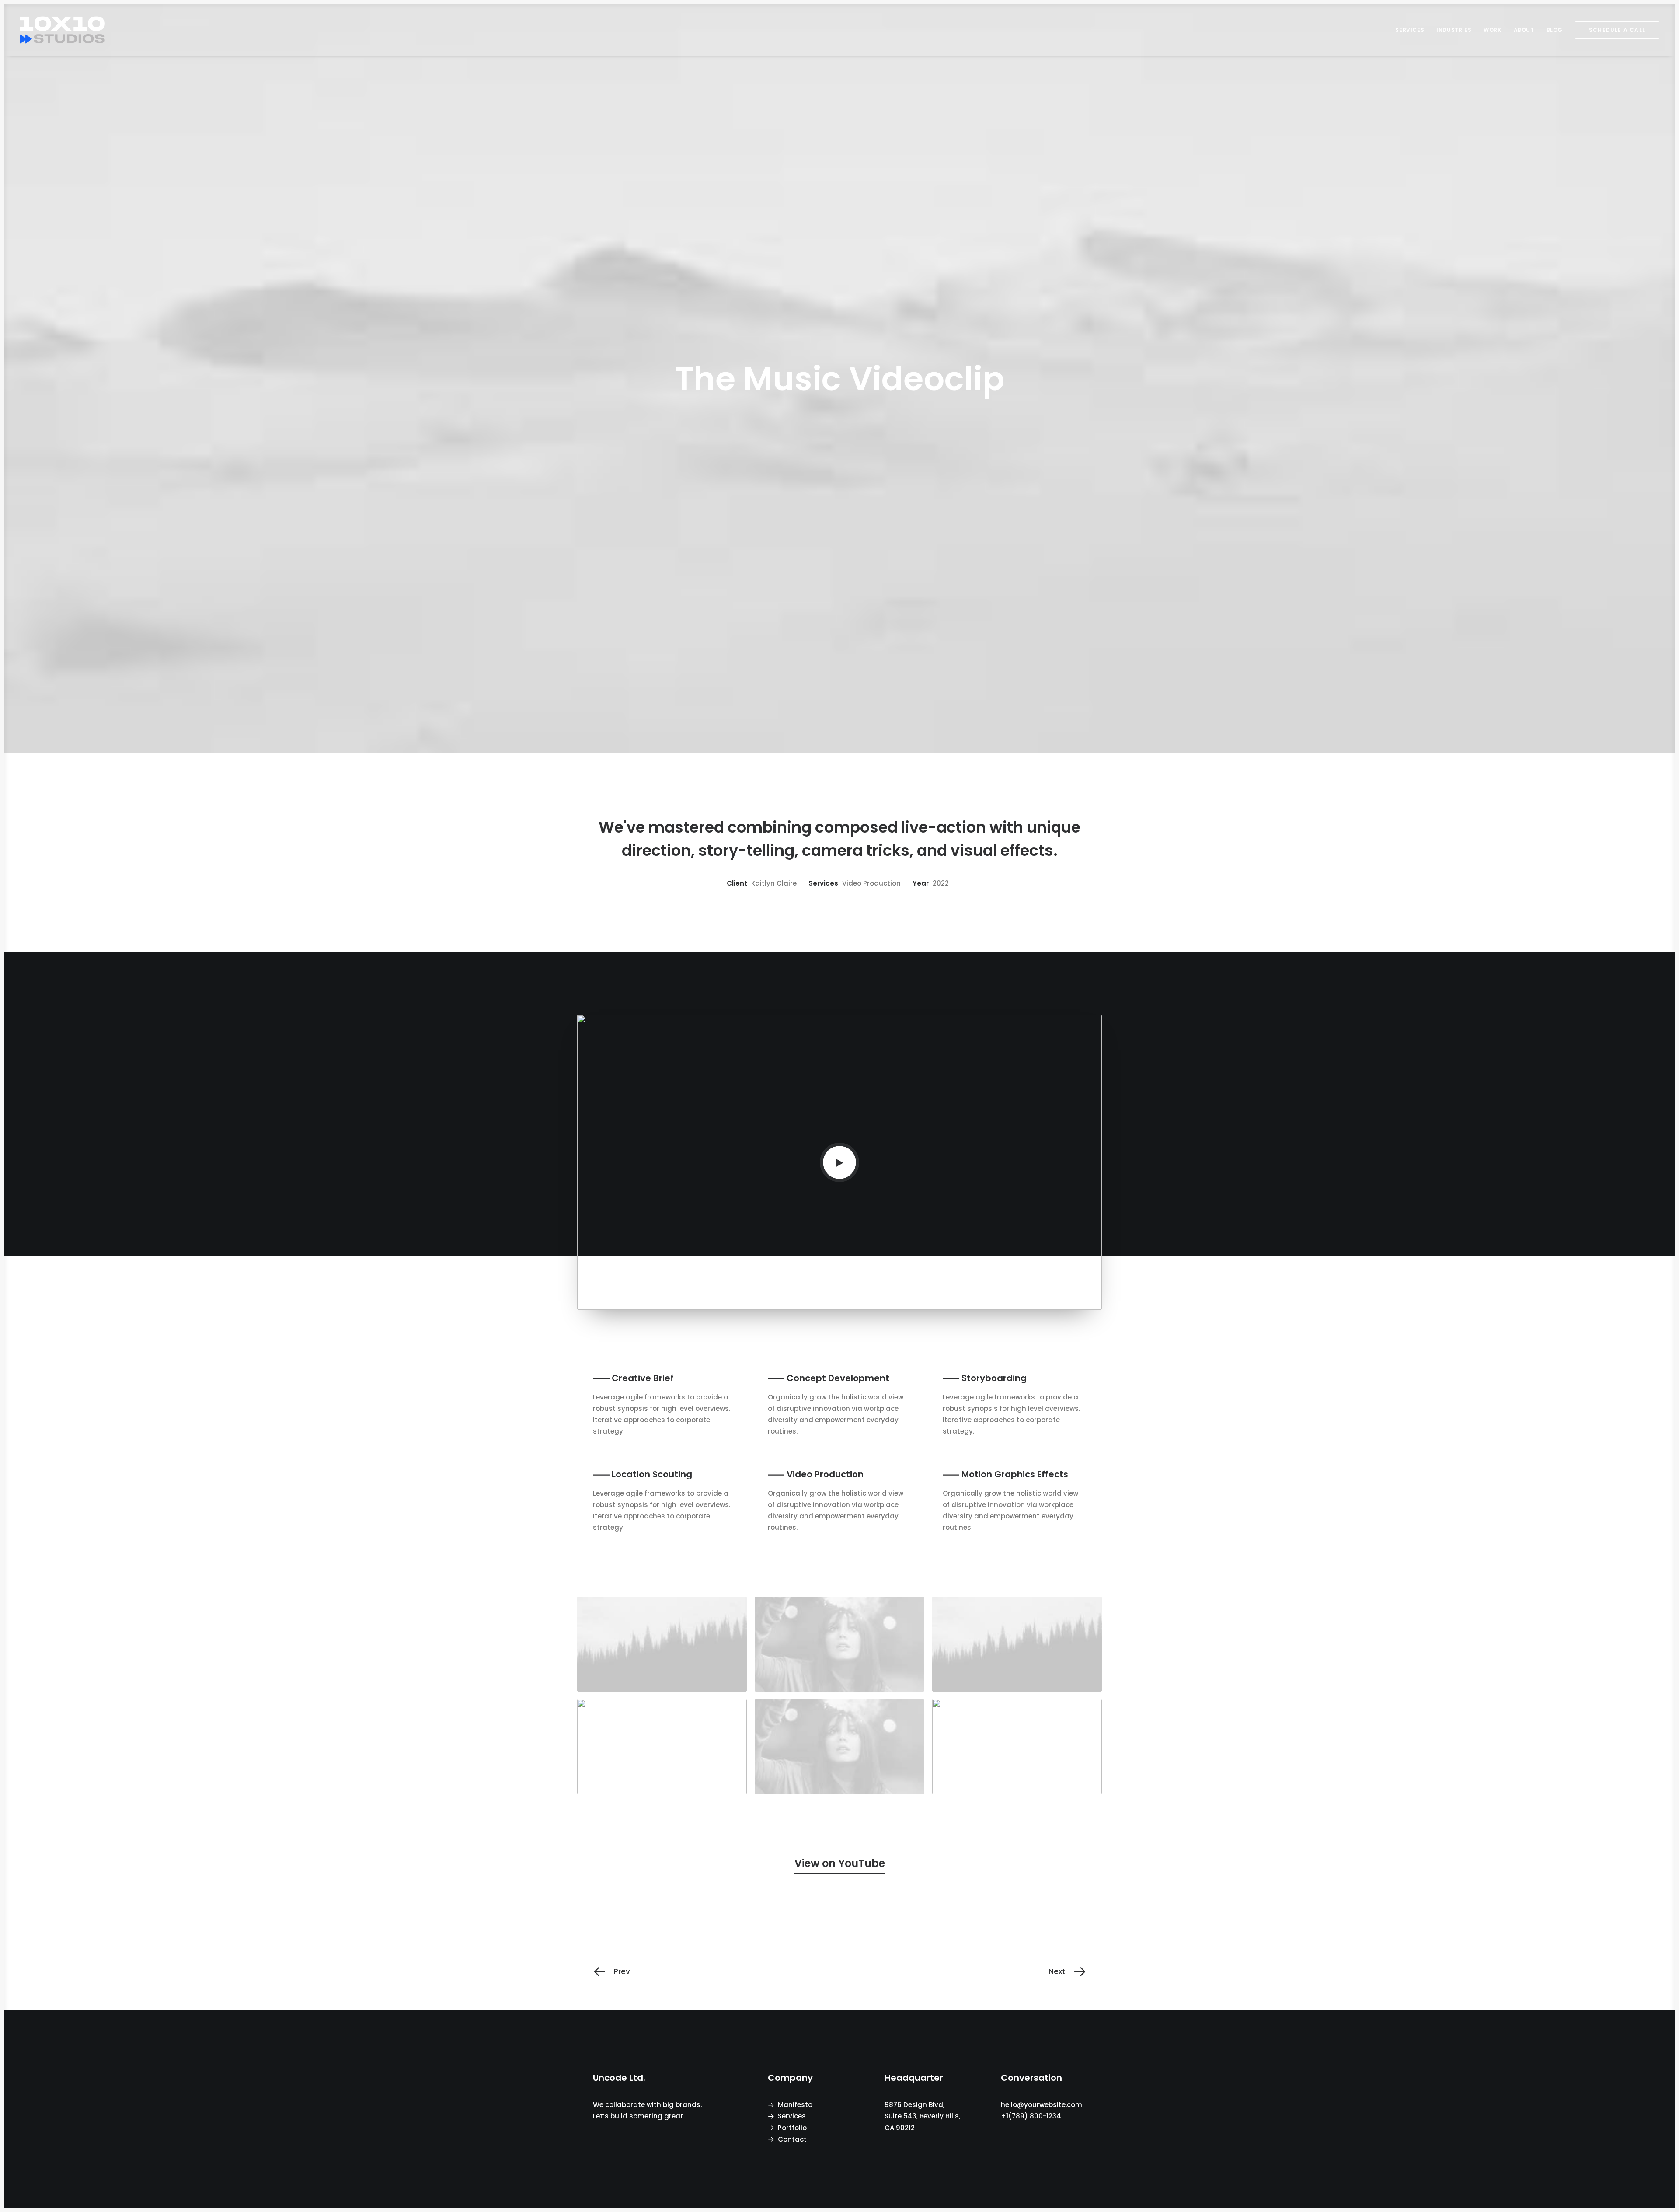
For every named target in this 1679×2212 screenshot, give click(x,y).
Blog (1555, 30)
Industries (1454, 30)
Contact (792, 2139)
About (1524, 30)
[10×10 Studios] (62, 30)
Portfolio (792, 2128)
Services (1410, 30)
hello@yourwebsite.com (1042, 2105)
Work (1492, 30)
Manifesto (795, 2105)
